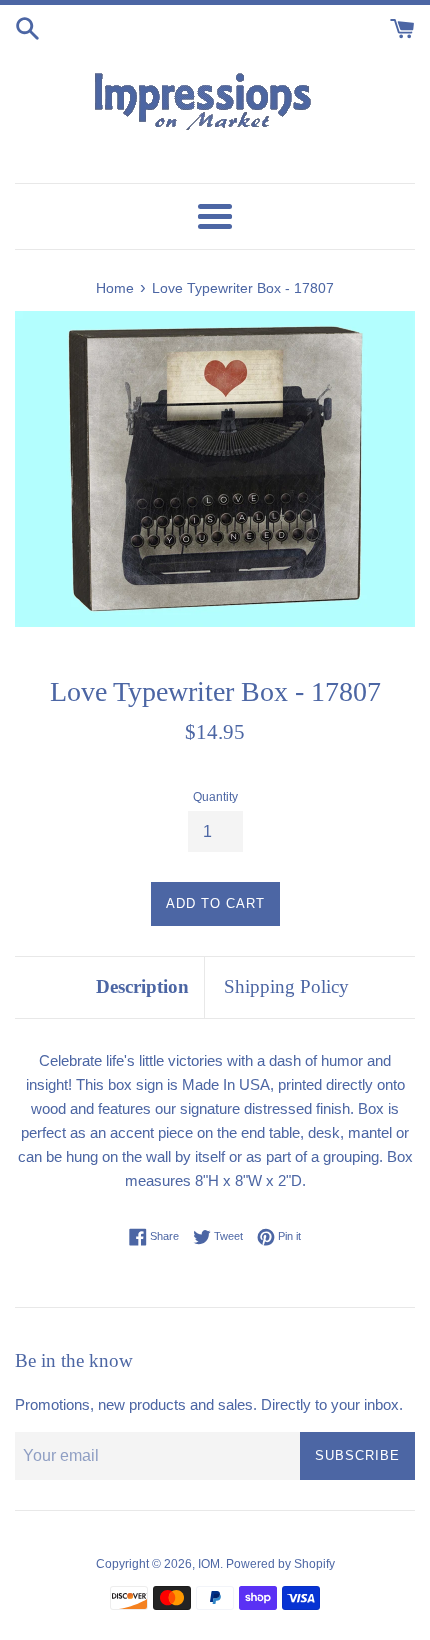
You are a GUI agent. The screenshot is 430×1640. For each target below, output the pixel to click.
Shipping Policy (286, 986)
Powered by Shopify (280, 1564)
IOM (209, 1564)
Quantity (215, 797)
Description (142, 986)
